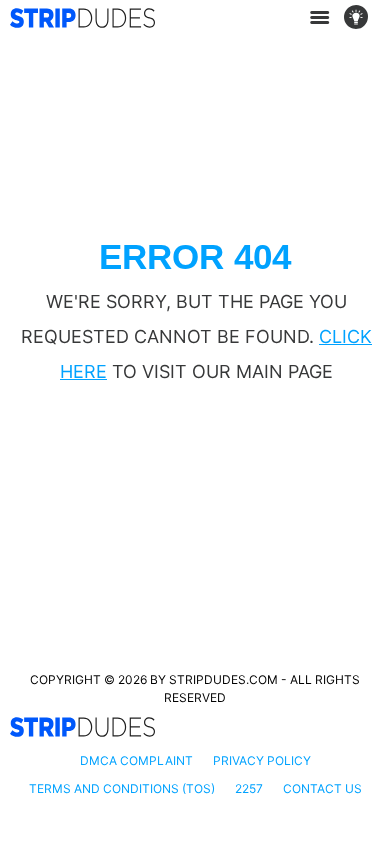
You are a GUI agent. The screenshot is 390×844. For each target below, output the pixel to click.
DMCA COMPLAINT (136, 760)
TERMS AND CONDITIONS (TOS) (122, 788)
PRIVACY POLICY (262, 760)
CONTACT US (322, 788)
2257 (249, 788)
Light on (362, 18)
